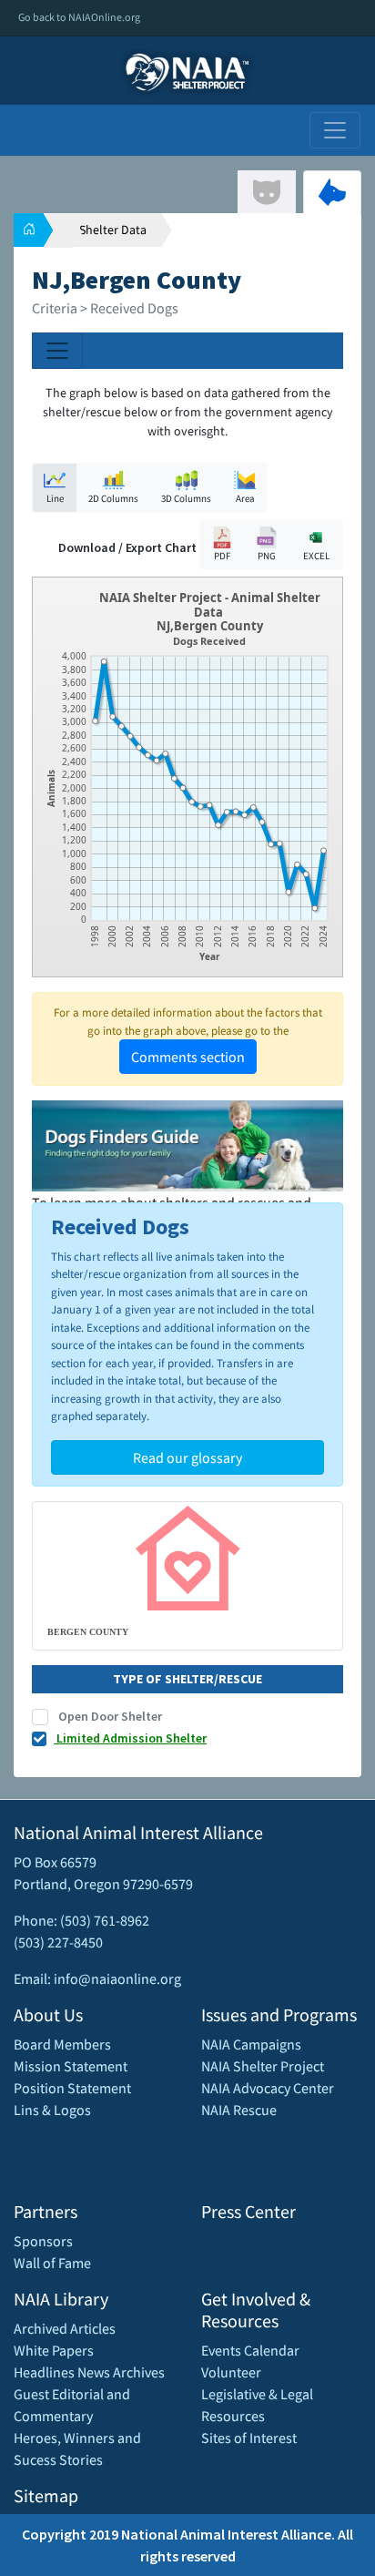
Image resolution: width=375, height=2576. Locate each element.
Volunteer (231, 2372)
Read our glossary (187, 1457)
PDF (222, 556)
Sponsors (43, 2241)
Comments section (188, 1057)
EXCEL (316, 556)
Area (245, 498)
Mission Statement (71, 2066)
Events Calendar (250, 2350)
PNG (267, 556)
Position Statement (72, 2088)
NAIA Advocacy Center (268, 2088)
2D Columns (113, 498)
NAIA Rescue (239, 2110)
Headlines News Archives (89, 2372)
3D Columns (186, 498)
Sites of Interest (249, 2438)
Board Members (62, 2044)
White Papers (54, 2350)
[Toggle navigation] (335, 130)
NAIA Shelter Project (263, 2066)
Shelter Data (113, 230)
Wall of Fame (52, 2263)
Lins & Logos (52, 2110)
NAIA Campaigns (251, 2044)
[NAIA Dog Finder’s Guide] (187, 1144)
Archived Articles (65, 2328)
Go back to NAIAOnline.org (79, 17)
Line (55, 498)
